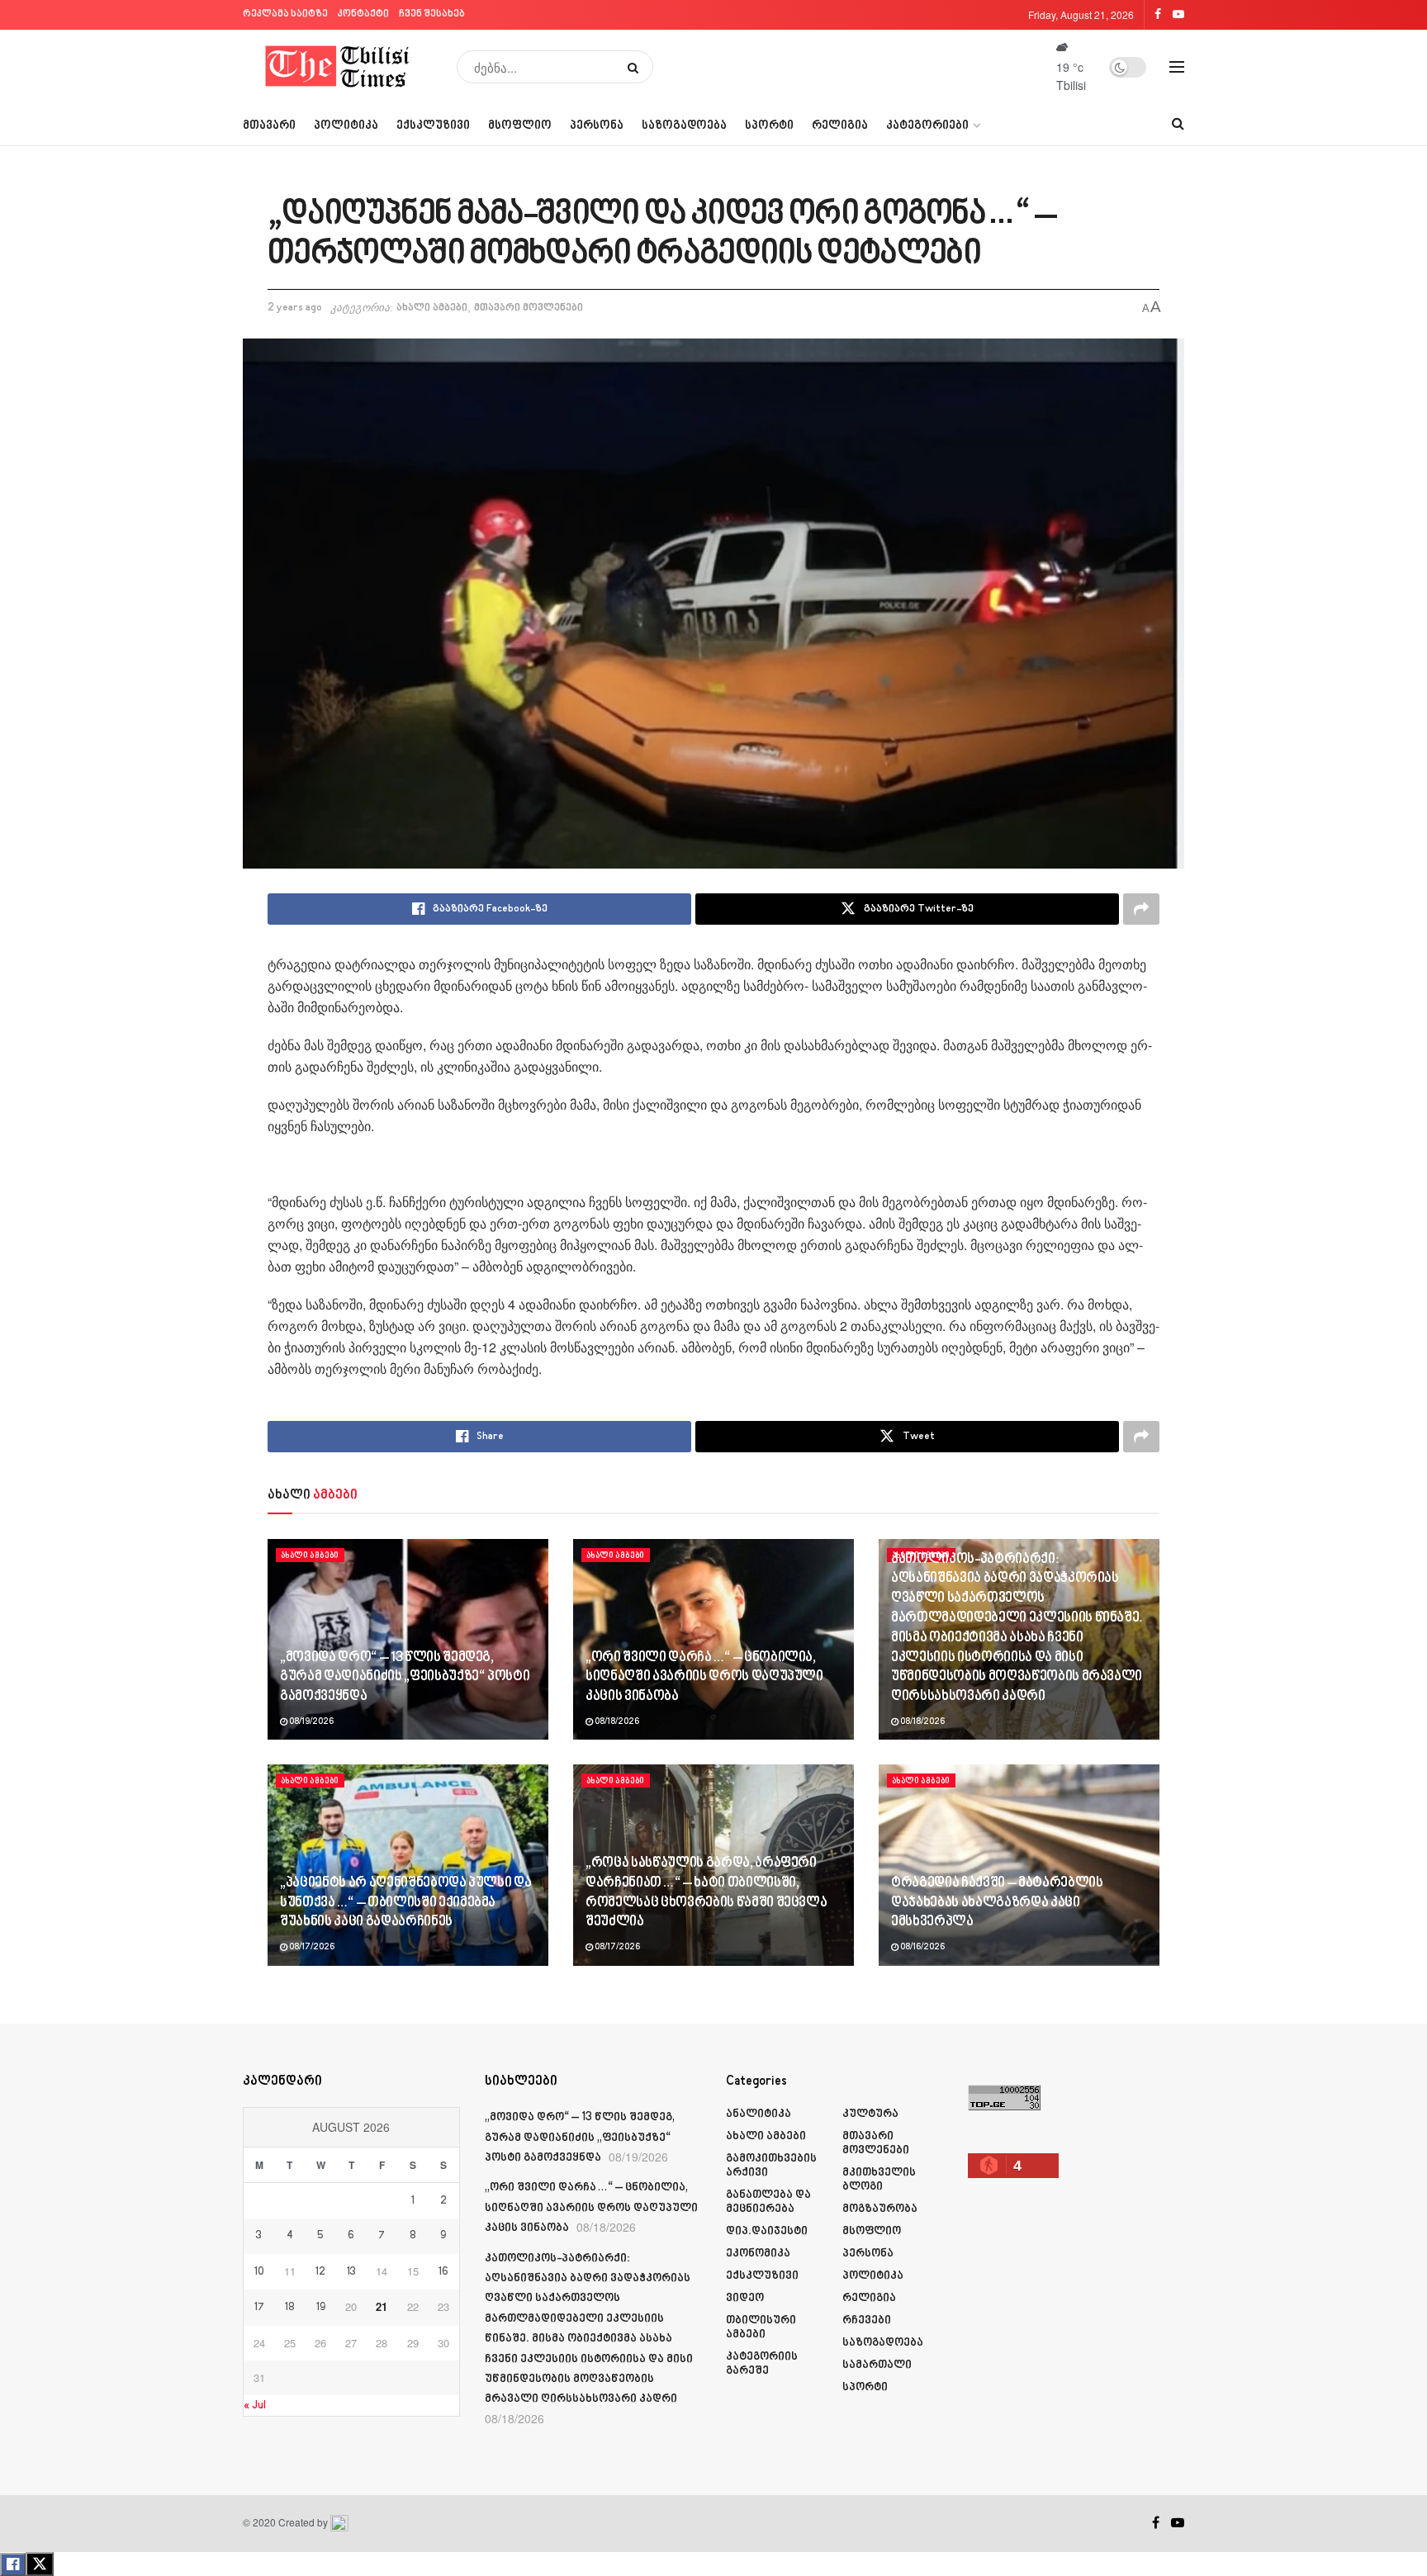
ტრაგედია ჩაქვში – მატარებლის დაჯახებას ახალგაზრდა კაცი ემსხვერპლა (997, 1903)
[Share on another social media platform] (1141, 909)
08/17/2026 (311, 1948)
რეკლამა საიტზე (285, 14)
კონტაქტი (363, 14)
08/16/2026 (922, 1948)
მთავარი (269, 126)
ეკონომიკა (758, 2254)
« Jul (255, 2406)
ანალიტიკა (759, 2114)
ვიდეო (745, 2298)
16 (443, 2272)
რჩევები (867, 2320)
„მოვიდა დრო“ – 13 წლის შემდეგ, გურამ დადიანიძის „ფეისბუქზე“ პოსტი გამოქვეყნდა (405, 1678)
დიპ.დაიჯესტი (767, 2231)
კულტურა (870, 2114)
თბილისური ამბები (761, 2327)
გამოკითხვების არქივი (771, 2166)
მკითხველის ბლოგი (879, 2180)
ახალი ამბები (432, 308)
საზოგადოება (684, 126)
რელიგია (840, 126)
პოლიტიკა (346, 126)
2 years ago (295, 308)
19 (321, 2308)
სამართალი (877, 2365)
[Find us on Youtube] (1178, 2523)
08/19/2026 (311, 1722)
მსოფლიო (520, 126)
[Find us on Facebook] (1156, 2523)
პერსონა (597, 126)
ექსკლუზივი (433, 126)
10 (259, 2272)
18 (290, 2308)
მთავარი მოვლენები (529, 308)
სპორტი (769, 126)
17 (259, 2308)
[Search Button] (636, 67)
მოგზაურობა (880, 2209)
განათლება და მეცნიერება (768, 2202)
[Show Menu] (1177, 67)
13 (351, 2272)
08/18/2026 (616, 1722)
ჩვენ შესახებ (432, 14)
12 (320, 2272)
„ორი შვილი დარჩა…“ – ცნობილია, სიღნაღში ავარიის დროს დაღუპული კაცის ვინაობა (704, 1678)
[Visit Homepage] (338, 67)
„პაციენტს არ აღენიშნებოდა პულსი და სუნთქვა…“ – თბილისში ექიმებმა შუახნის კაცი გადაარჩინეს (405, 1903)
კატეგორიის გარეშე (762, 2364)
